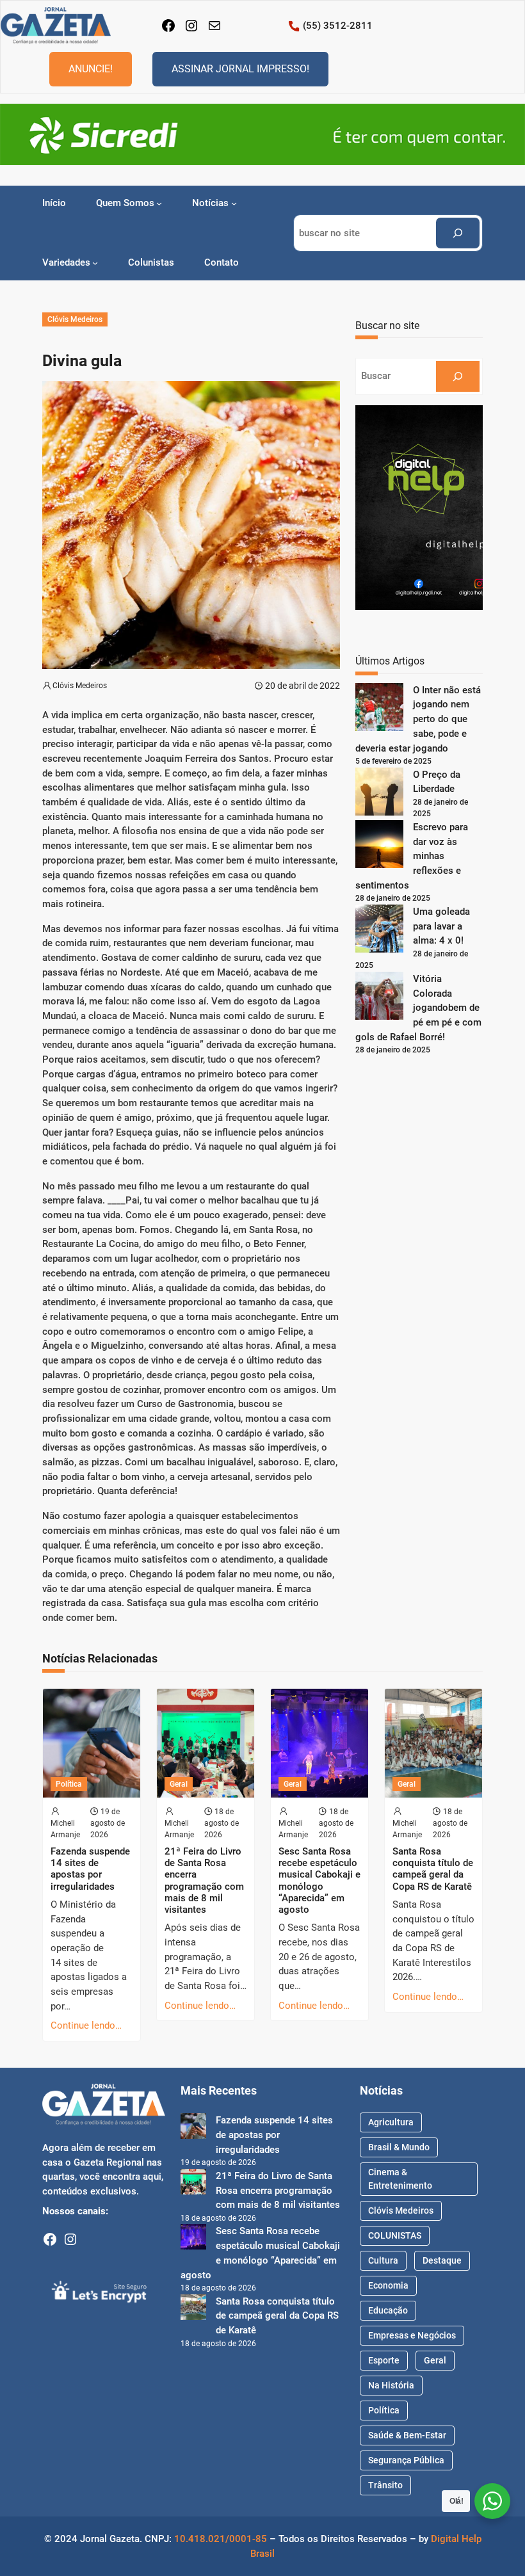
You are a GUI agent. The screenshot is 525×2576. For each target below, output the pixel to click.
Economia (388, 2285)
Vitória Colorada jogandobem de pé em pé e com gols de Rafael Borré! (418, 1008)
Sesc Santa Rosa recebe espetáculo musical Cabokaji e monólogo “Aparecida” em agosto (319, 1880)
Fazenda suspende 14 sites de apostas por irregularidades (90, 1869)
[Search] (458, 233)
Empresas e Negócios (412, 2335)
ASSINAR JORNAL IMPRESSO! (240, 69)
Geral (179, 1784)
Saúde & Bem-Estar (407, 2435)
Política (69, 1784)
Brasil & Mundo (399, 2147)
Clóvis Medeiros (75, 319)
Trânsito (385, 2485)
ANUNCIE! (91, 69)
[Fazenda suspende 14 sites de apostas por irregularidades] (193, 2128)
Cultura (383, 2260)
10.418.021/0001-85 (221, 2539)
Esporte (384, 2360)
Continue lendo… (86, 2025)
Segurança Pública (406, 2460)
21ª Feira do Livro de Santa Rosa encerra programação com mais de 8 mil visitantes (204, 1880)
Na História (391, 2385)
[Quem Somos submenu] (159, 203)
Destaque (442, 2260)
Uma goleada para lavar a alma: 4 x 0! (441, 926)
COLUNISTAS (395, 2235)
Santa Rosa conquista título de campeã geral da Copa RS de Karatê (433, 1869)
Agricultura (391, 2122)
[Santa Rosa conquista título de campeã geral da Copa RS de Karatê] (193, 2309)
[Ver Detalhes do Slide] (262, 134)
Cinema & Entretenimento (400, 2179)
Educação (388, 2310)
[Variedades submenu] (95, 263)
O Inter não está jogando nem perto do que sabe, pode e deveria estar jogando (418, 719)
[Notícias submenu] (234, 203)
